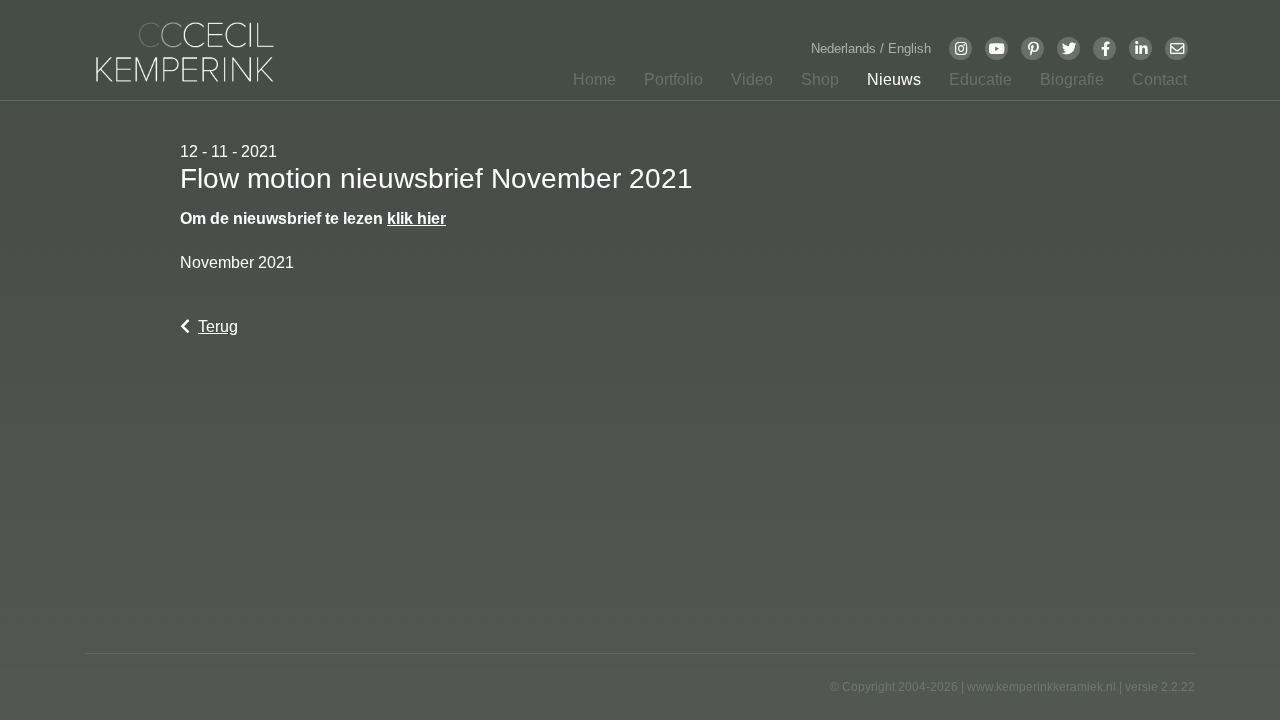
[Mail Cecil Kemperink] (1177, 48)
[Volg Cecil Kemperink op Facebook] (1105, 48)
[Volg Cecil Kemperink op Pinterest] (1033, 48)
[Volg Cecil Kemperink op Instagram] (961, 48)
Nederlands (845, 48)
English (909, 48)
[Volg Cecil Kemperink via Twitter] (1069, 48)
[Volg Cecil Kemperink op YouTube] (997, 48)
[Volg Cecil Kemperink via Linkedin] (1141, 48)
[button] (667, 84)
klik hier (416, 218)
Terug (218, 326)
